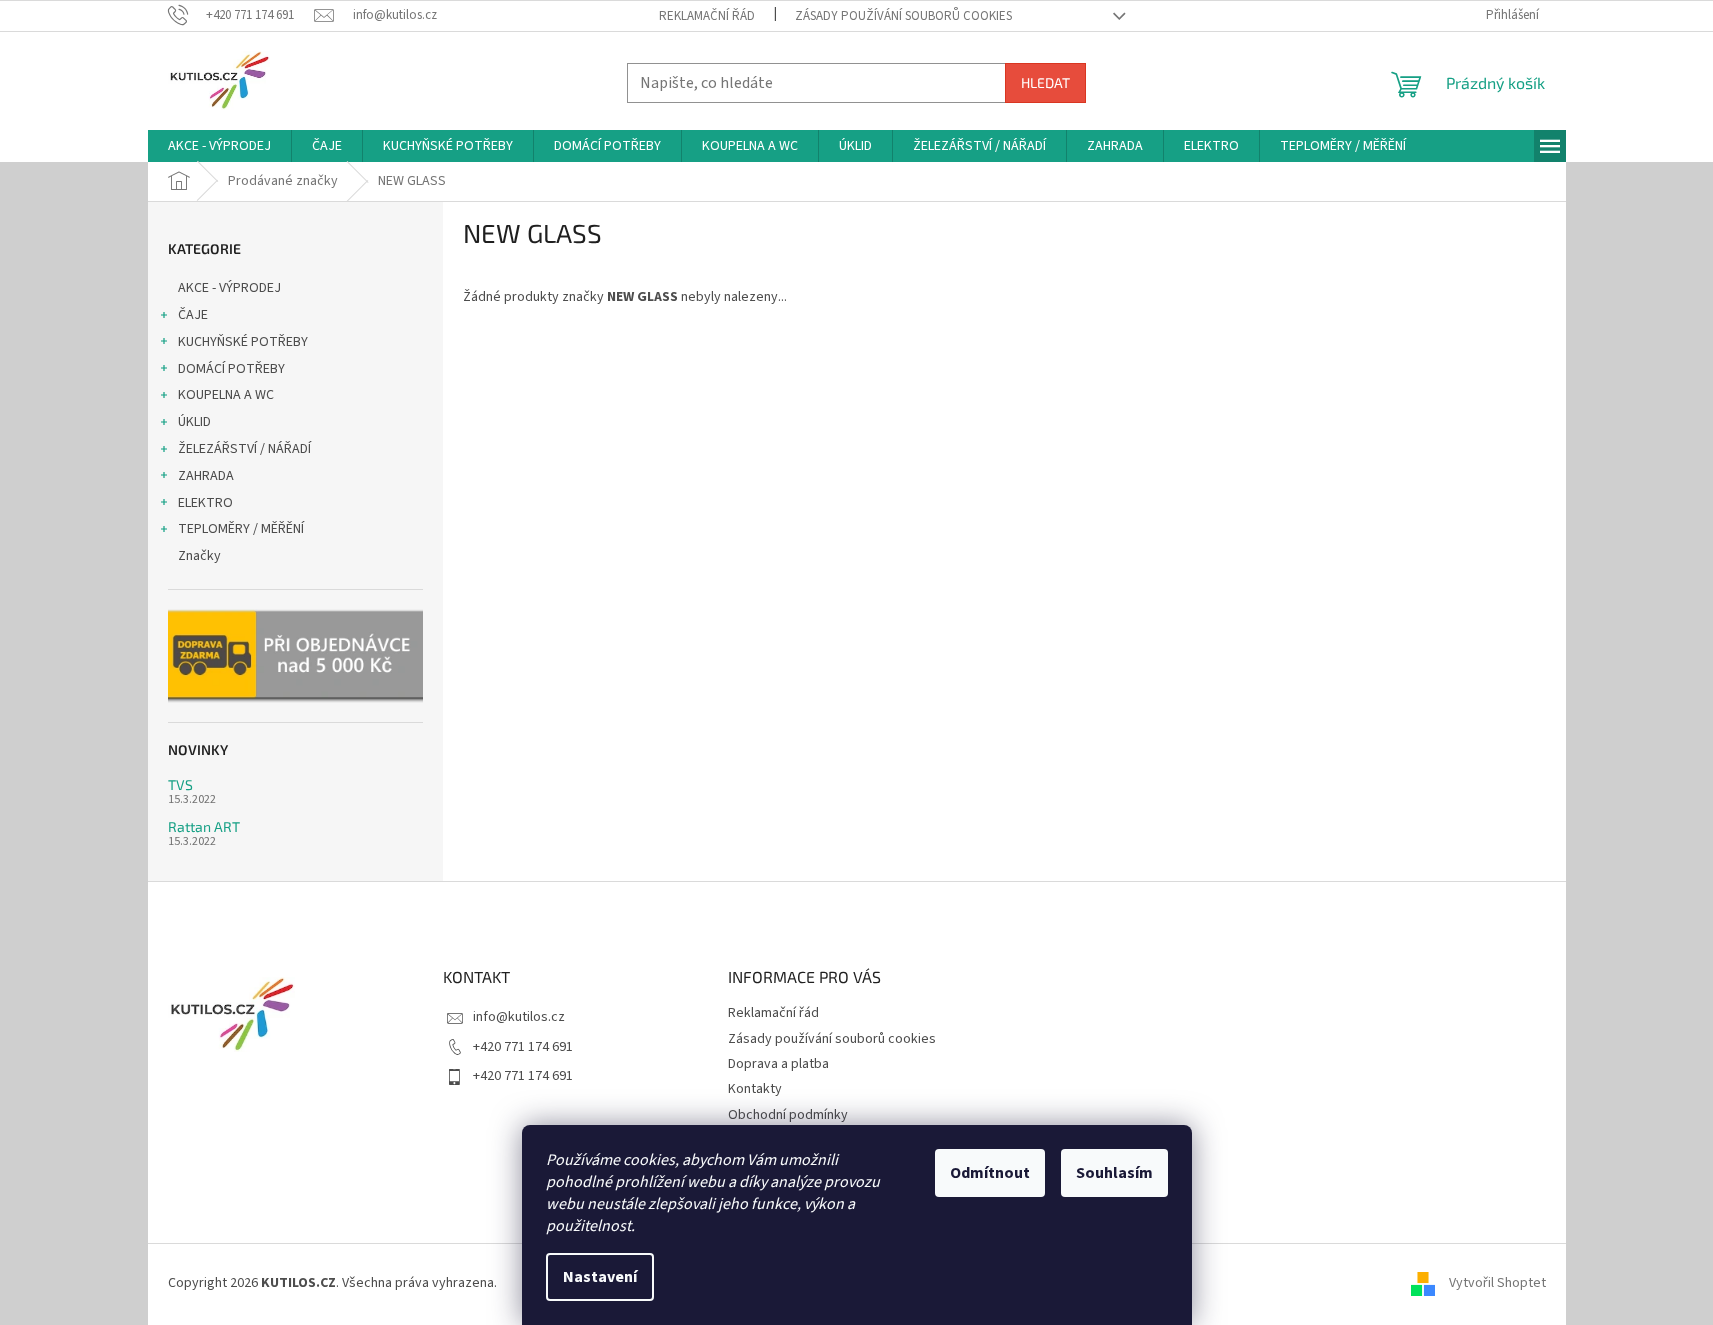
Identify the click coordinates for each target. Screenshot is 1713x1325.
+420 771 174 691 (523, 1047)
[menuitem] (219, 146)
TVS (180, 784)
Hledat (1045, 82)
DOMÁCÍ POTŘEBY (231, 369)
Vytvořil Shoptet (1497, 1283)
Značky (199, 556)
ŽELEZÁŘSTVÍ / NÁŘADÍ (244, 449)
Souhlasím (1114, 1173)
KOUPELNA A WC (226, 395)
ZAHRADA (206, 476)
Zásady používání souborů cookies (903, 16)
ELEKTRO (205, 503)
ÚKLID (194, 422)
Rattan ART (204, 826)
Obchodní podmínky (788, 1115)
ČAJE (193, 315)
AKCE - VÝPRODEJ (229, 288)
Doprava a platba (778, 1064)
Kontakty (755, 1089)
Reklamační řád (707, 16)
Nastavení (600, 1277)
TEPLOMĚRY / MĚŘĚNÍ (241, 529)
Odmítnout (990, 1173)
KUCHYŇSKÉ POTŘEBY (243, 342)
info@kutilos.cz (519, 1017)
